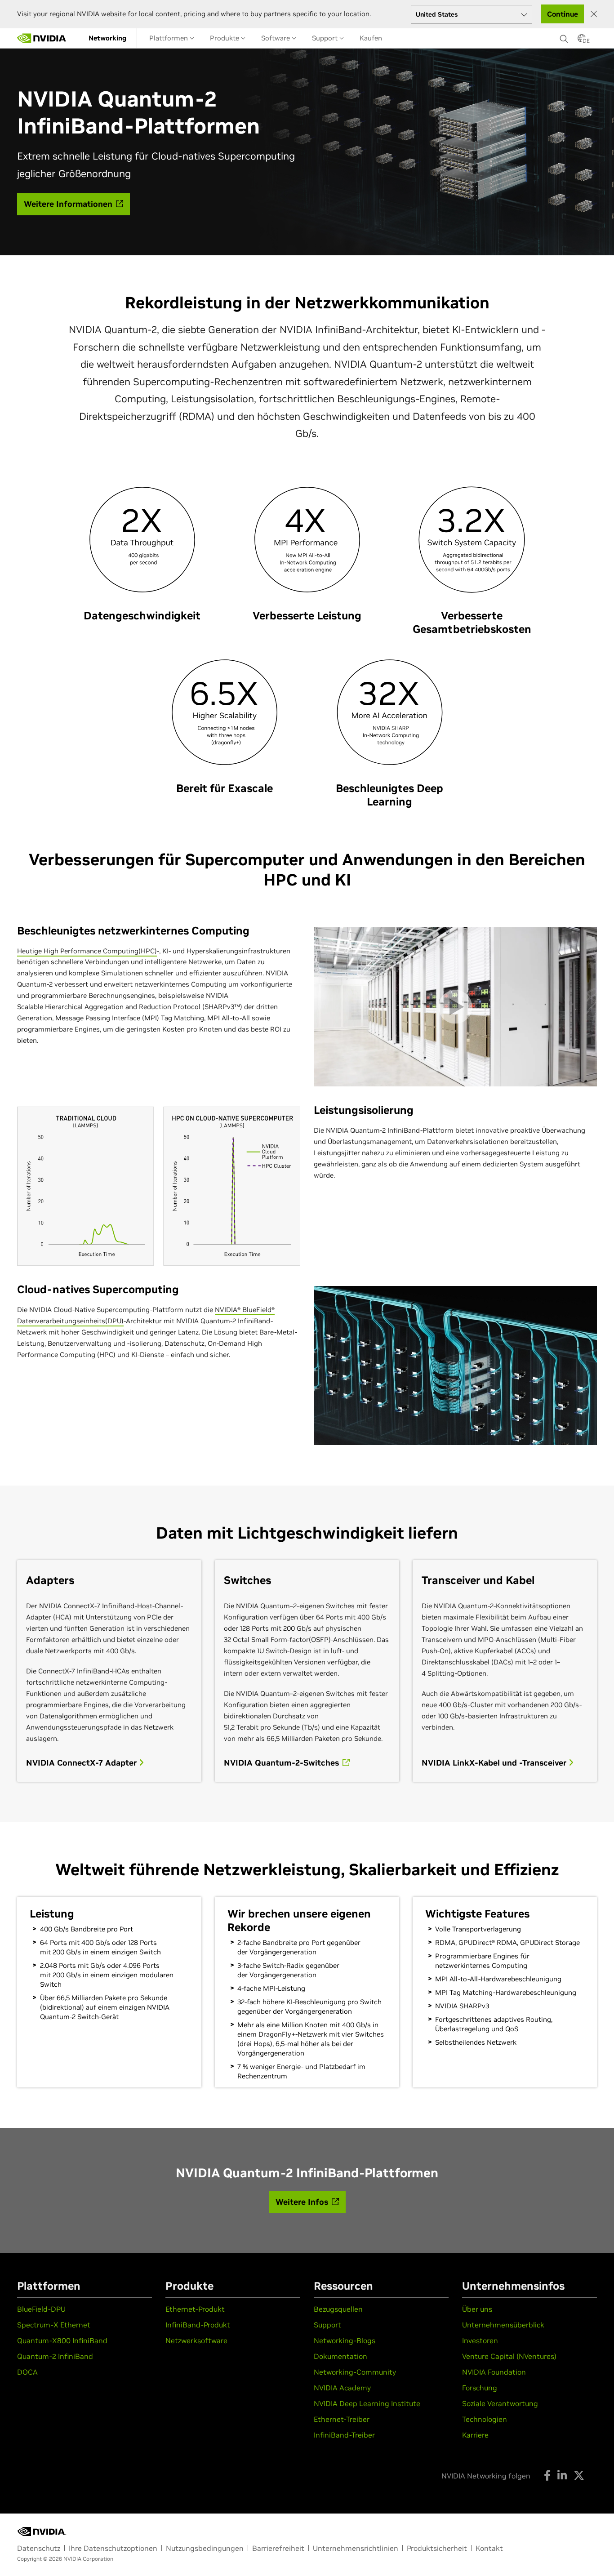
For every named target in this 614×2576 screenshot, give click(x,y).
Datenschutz (39, 2548)
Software (276, 38)
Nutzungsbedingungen (205, 2548)
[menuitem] (107, 38)
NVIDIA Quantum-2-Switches (283, 1763)
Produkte (225, 38)
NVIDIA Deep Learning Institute (367, 2403)
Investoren (480, 2340)
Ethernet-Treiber (342, 2419)
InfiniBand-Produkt (198, 2325)
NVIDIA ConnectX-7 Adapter (82, 1763)
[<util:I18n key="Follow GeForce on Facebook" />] (547, 2475)
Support (326, 38)
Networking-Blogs (345, 2340)
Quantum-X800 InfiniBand (62, 2340)
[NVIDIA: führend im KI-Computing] (42, 38)
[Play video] (455, 1007)
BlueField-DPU (41, 2309)
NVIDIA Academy (342, 2388)
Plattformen (169, 38)
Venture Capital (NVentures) (509, 2356)
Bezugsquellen (338, 2309)
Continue (563, 14)
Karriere (475, 2435)
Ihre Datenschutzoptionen (113, 2548)
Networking (107, 38)
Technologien (485, 2419)
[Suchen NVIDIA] (564, 36)
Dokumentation (340, 2356)
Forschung (480, 2388)
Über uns (477, 2309)
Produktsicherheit (437, 2548)
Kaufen (371, 38)
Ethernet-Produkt (195, 2309)
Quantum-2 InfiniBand (55, 2356)
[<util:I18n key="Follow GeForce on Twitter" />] (579, 2475)
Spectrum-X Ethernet (54, 2325)
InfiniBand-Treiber (344, 2435)
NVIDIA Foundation (494, 2372)
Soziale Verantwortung (500, 2403)
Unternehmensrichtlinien (356, 2548)
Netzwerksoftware (196, 2340)
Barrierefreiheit (278, 2548)
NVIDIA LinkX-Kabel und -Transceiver (495, 1763)
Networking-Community (355, 2372)
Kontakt (489, 2548)
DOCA (27, 2372)
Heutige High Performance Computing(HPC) (87, 951)
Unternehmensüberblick (503, 2325)
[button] (582, 41)
